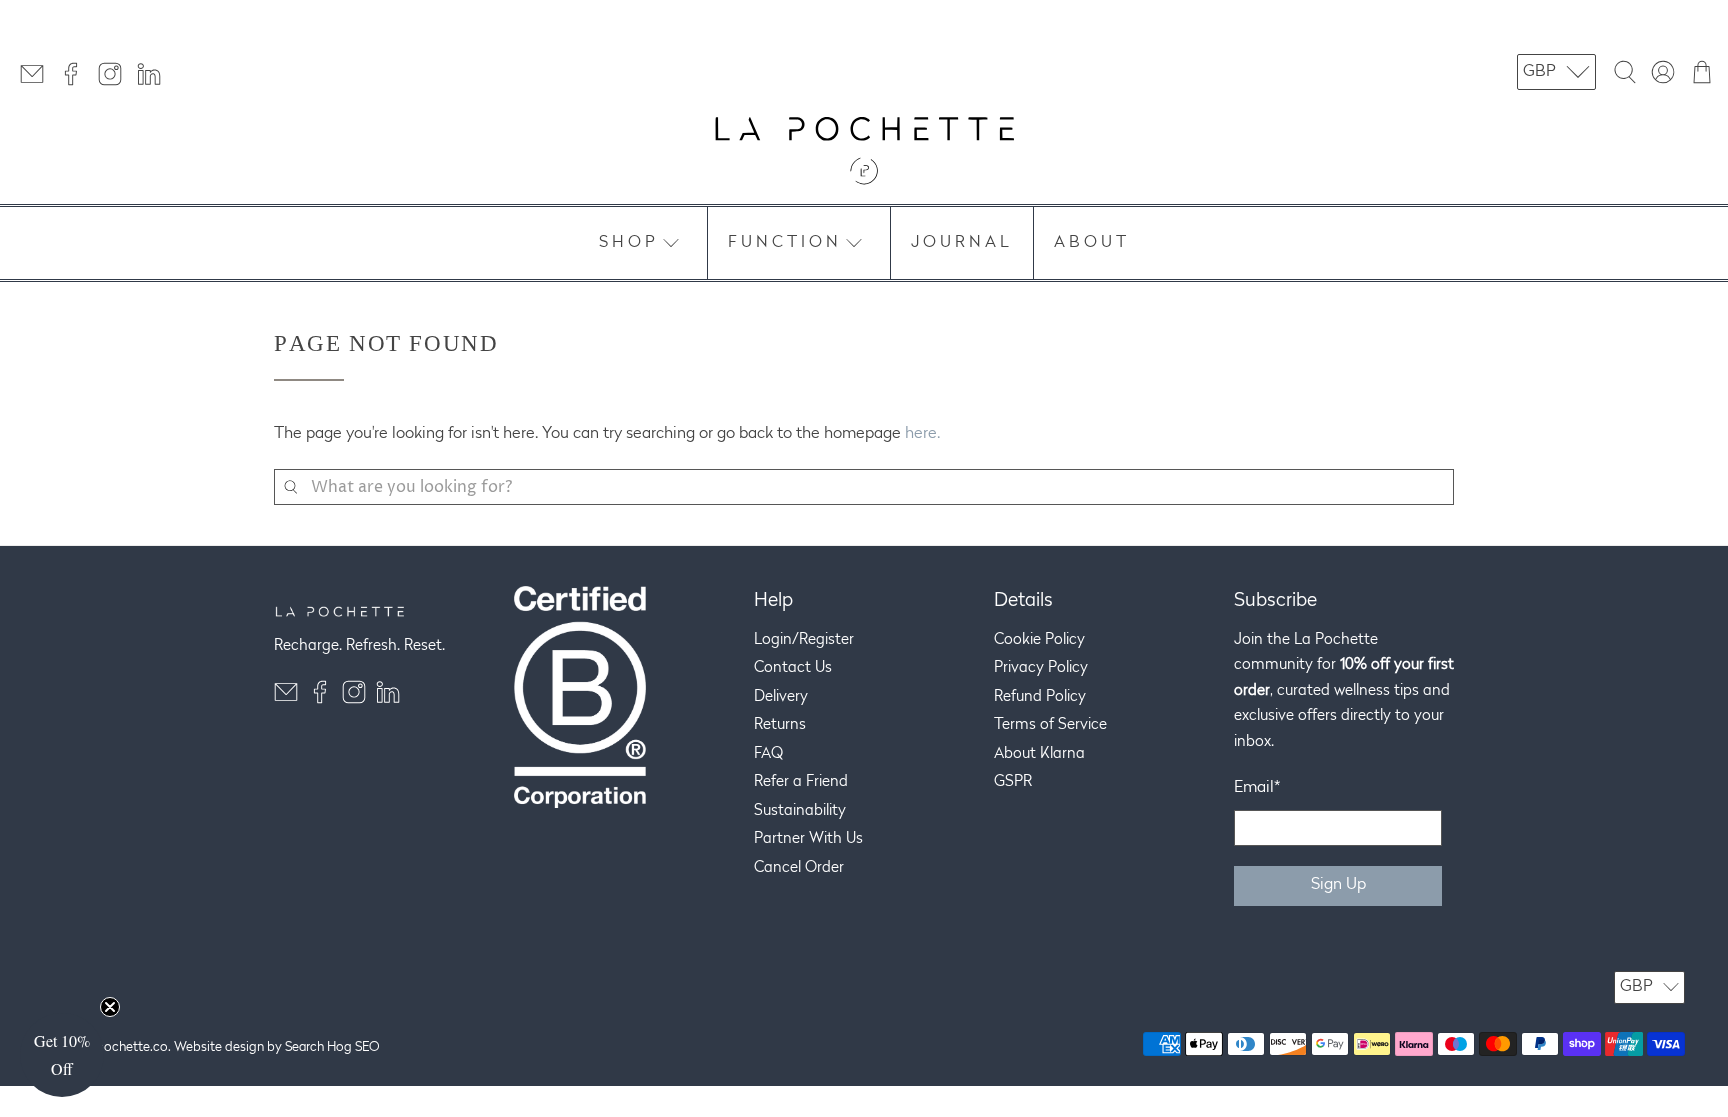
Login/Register (804, 640)
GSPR (1013, 782)
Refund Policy (1040, 697)
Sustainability (800, 811)
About (1092, 243)
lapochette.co (127, 1047)
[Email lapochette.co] (37, 81)
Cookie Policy (1039, 640)
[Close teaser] (110, 1007)
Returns (780, 725)
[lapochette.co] (864, 150)
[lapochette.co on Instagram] (115, 81)
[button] (62, 1055)
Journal (962, 243)
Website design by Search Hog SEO (277, 1047)
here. (922, 434)
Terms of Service (1050, 725)
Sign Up (1338, 885)
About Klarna (1039, 754)
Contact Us (793, 668)
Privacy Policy (1041, 668)
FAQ (768, 754)
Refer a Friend (801, 782)
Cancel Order (799, 868)
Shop (629, 243)
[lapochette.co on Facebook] (76, 81)
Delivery (781, 697)
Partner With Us (808, 839)
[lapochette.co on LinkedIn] (154, 81)
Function (785, 243)
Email (1257, 788)
